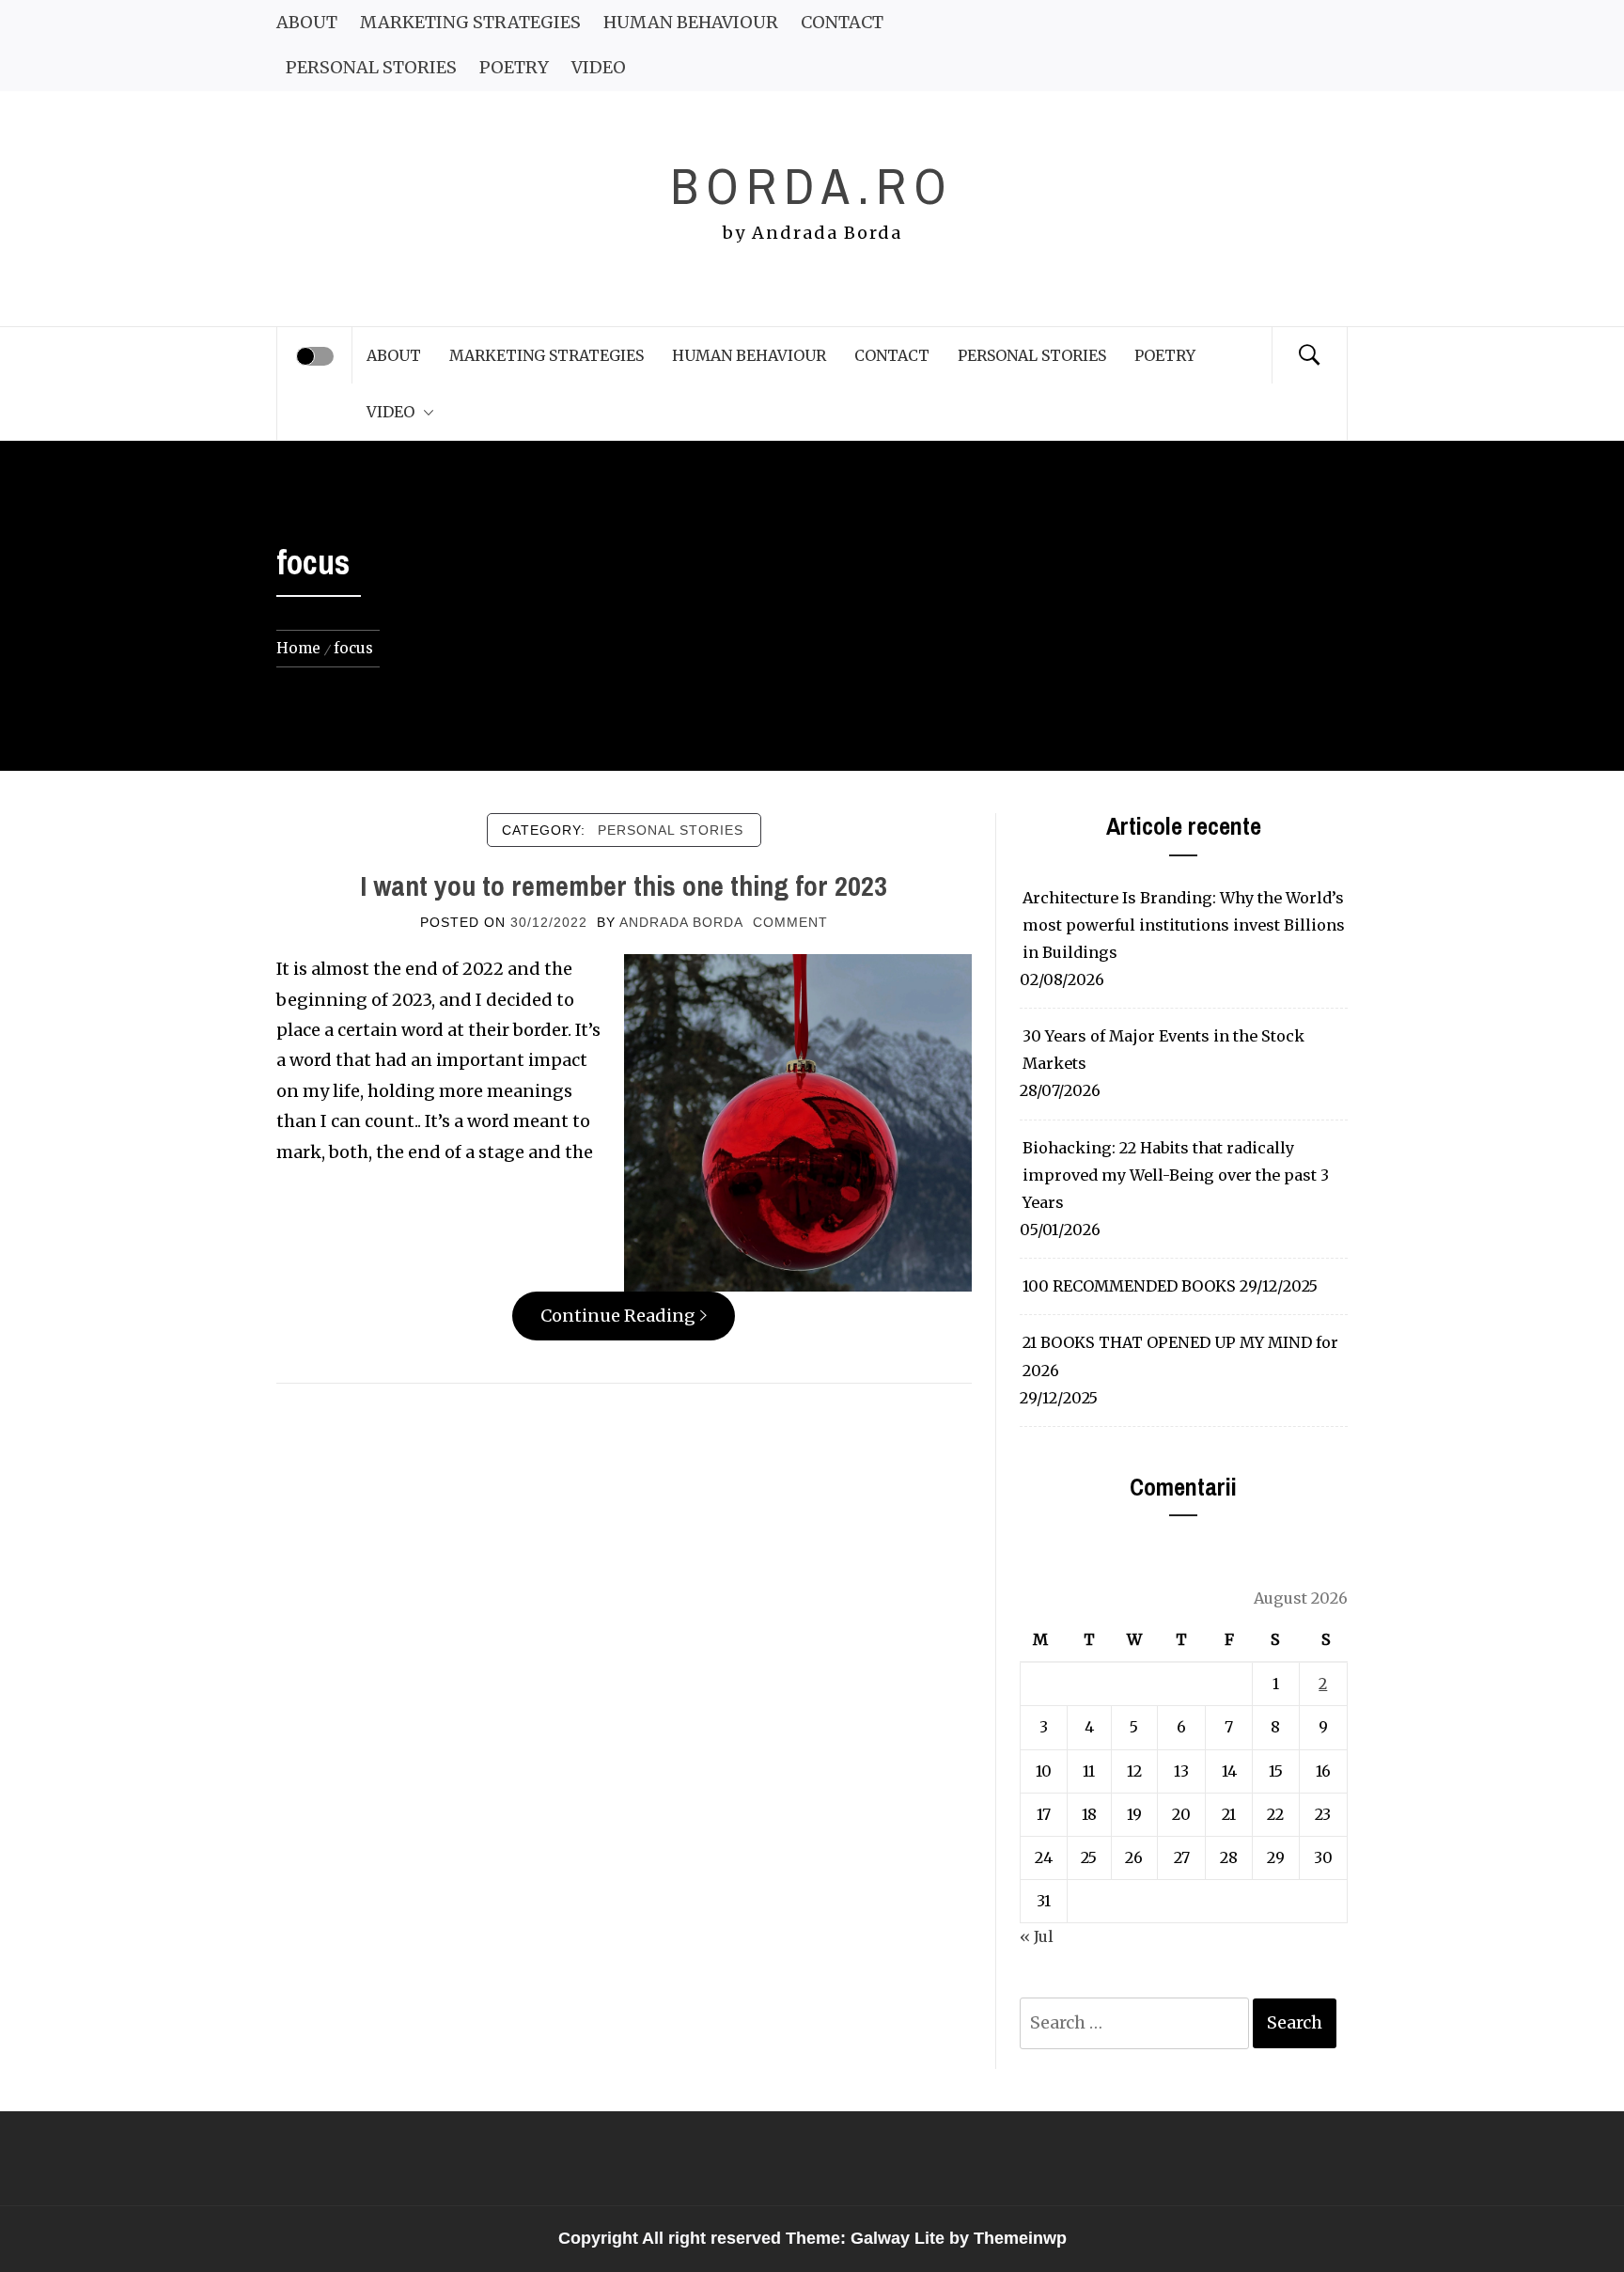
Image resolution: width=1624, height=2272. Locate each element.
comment (790, 922)
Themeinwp (1020, 2238)
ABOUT (307, 22)
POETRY (514, 67)
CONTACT (842, 22)
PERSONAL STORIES (371, 67)
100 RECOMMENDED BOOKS (1129, 1286)
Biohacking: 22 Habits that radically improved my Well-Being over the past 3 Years (1176, 1175)
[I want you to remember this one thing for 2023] (798, 1122)
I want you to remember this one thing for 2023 (624, 885)
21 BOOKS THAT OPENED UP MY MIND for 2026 (1180, 1356)
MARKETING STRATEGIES (470, 22)
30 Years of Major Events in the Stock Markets (1163, 1050)
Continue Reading (618, 1316)
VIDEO (599, 67)
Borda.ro (812, 186)
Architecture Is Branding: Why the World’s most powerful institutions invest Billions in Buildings (1184, 925)
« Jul (1037, 1936)
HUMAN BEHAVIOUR (691, 22)
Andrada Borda (681, 922)
